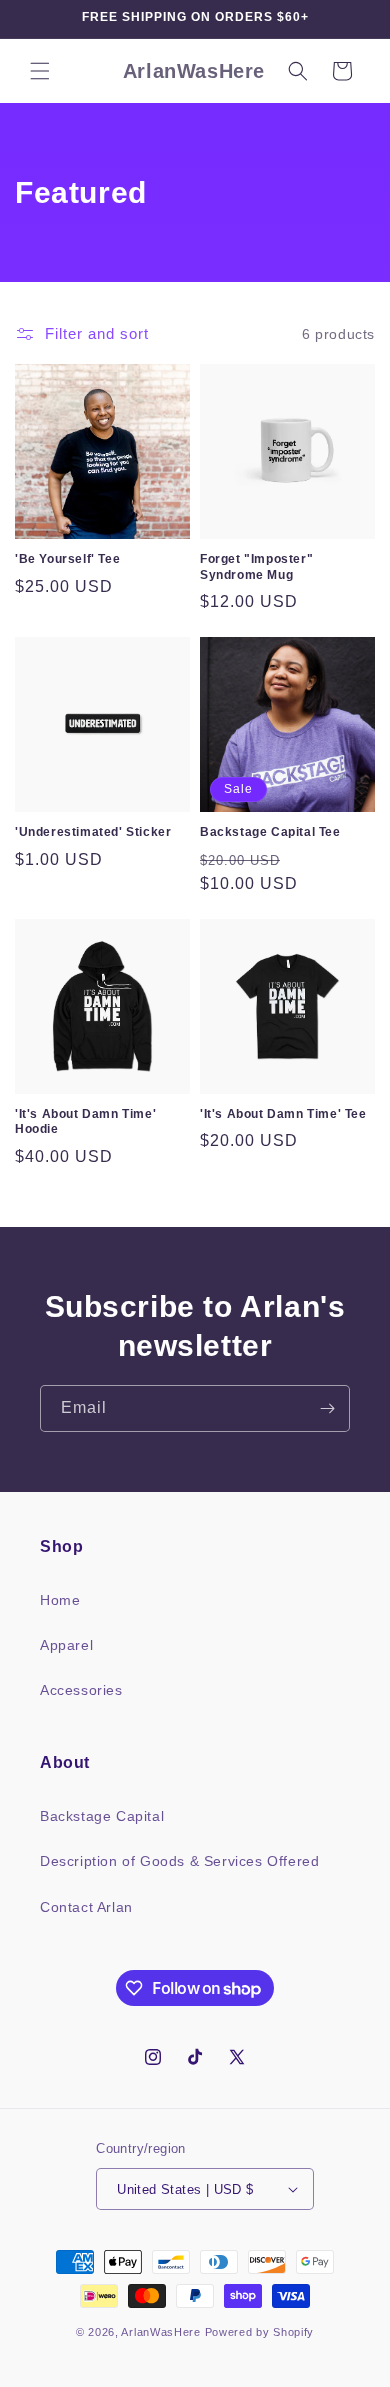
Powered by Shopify (260, 2332)
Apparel (66, 1645)
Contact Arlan (86, 1907)
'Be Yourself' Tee (67, 559)
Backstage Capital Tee (270, 832)
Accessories (81, 1690)
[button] (40, 71)
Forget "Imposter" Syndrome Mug (256, 567)
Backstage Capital (102, 1816)
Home (60, 1600)
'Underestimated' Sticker (93, 832)
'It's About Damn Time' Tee (283, 1114)
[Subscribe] (327, 1408)
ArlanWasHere (160, 2332)
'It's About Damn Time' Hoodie (85, 1122)
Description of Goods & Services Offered (179, 1861)
